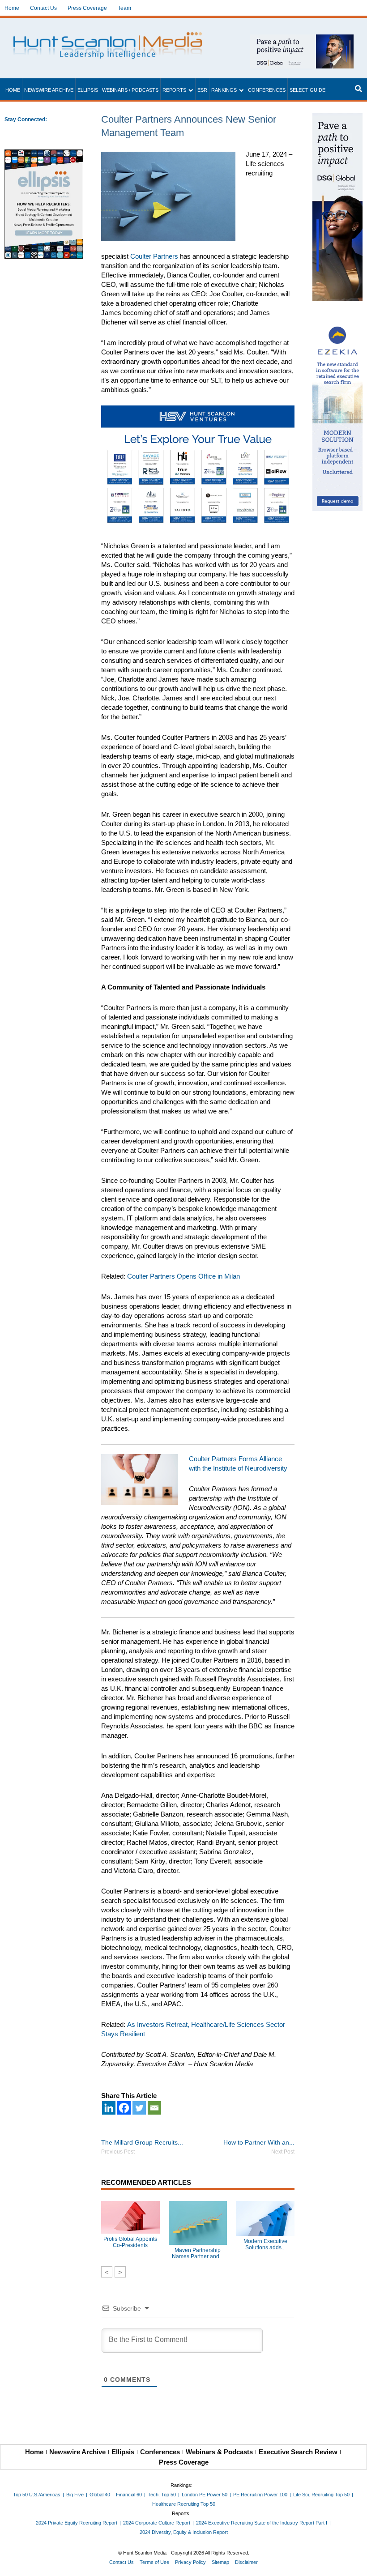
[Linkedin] (109, 2108)
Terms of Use (154, 2562)
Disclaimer (246, 2562)
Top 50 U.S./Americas (37, 2495)
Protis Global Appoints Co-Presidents (130, 2242)
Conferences (267, 90)
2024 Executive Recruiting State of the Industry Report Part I (262, 2523)
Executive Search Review (298, 2452)
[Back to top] (354, 2563)
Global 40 (100, 2495)
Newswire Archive (49, 90)
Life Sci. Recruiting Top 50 (321, 2495)
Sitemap (220, 2562)
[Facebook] (124, 2108)
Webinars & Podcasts (219, 2452)
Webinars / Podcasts (130, 90)
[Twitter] (139, 2108)
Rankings (224, 90)
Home (12, 8)
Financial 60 (129, 2495)
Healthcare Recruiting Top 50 (184, 2504)
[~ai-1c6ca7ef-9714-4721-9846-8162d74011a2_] (302, 39)
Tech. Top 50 (162, 2495)
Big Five (75, 2495)
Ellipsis (88, 90)
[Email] (154, 2108)
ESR (202, 90)
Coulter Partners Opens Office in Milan (183, 1276)
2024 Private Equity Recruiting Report (77, 2523)
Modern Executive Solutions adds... (265, 2244)
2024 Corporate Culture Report (157, 2523)
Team (124, 8)
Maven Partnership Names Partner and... (198, 2253)
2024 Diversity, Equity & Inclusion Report (184, 2532)
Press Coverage (87, 8)
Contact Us (43, 8)
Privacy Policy (190, 2562)
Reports (174, 90)
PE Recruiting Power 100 (260, 2495)
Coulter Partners (154, 256)
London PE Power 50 (205, 2495)
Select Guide (307, 90)
